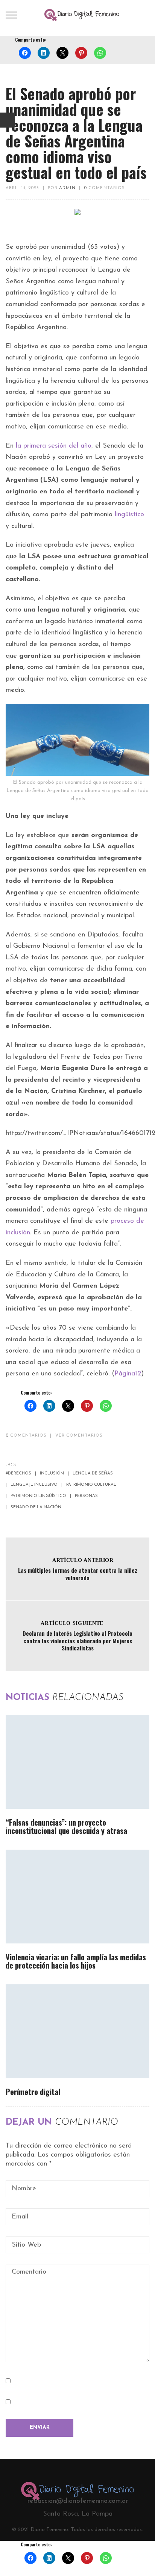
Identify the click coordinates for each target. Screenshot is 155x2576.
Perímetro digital (33, 2092)
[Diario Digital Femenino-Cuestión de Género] (82, 15)
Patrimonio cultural (91, 1485)
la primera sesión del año (54, 446)
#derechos (18, 1474)
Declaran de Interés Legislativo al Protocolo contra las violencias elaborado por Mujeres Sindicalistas (77, 1640)
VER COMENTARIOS (79, 1436)
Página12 (128, 1374)
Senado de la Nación (36, 1507)
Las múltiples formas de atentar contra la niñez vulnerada (78, 1574)
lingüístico (129, 515)
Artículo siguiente (72, 1623)
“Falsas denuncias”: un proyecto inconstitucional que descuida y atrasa (66, 1826)
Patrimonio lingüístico (38, 1496)
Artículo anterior (83, 1560)
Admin (67, 188)
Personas (86, 1496)
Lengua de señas (93, 1474)
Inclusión (52, 1474)
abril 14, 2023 (22, 188)
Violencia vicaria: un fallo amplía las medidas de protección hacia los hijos (76, 1961)
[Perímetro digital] (77, 2031)
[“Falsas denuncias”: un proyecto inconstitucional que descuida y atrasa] (77, 1762)
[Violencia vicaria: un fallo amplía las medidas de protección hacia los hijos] (77, 1897)
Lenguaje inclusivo (34, 1485)
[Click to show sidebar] (8, 120)
